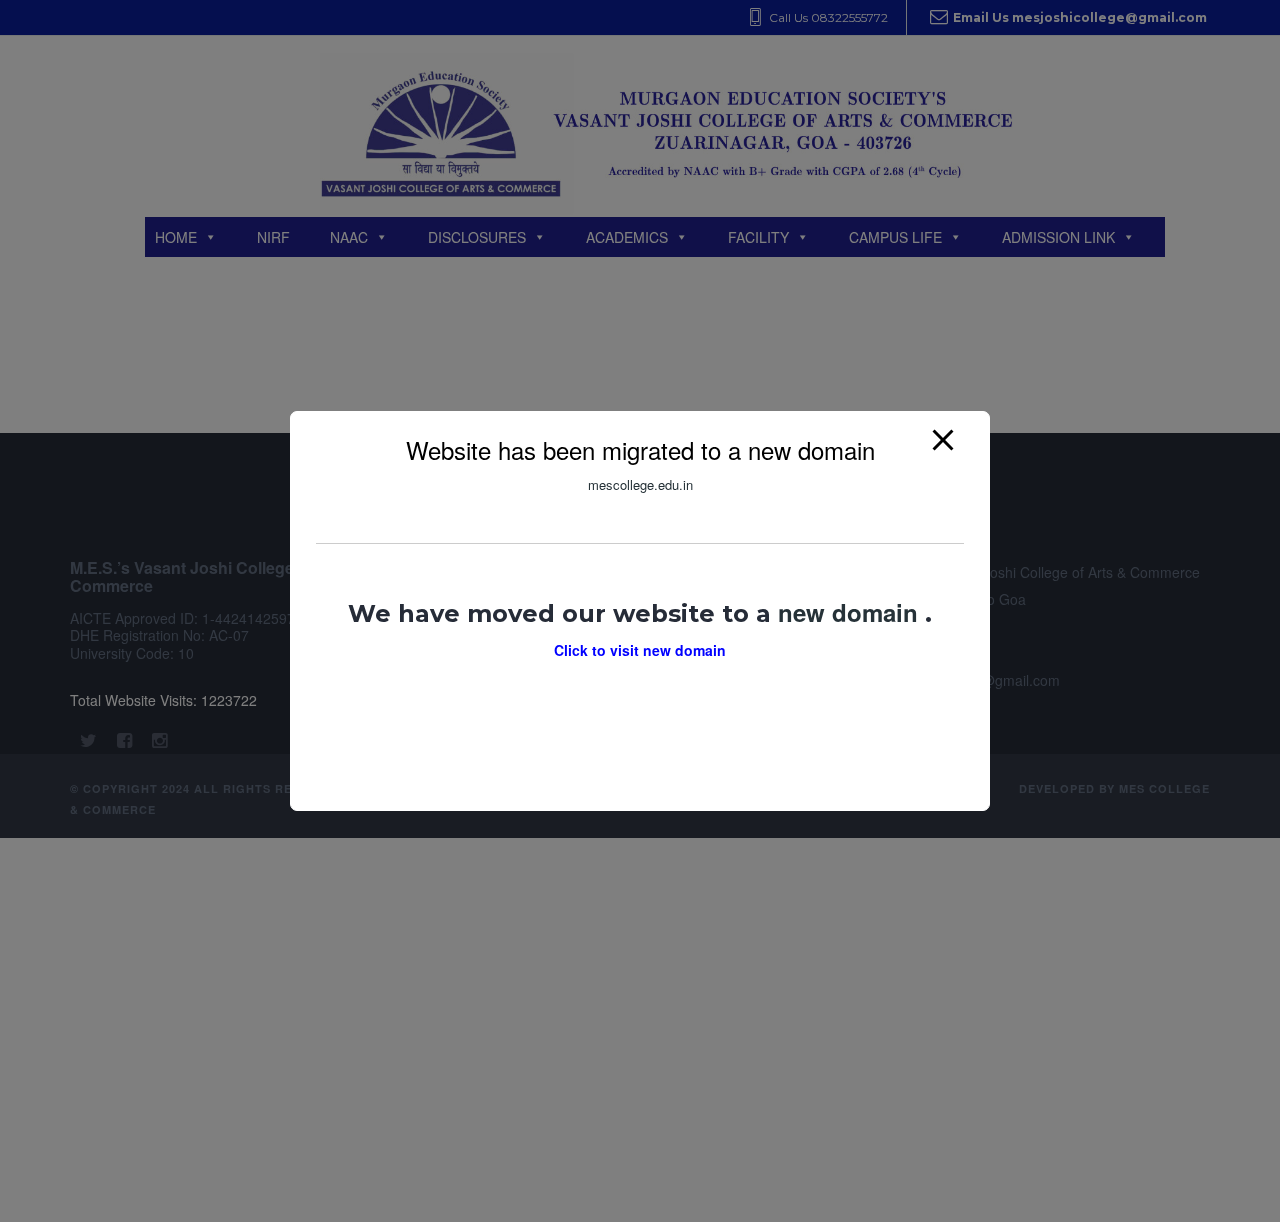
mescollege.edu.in (640, 484)
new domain (851, 612)
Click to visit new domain (640, 650)
